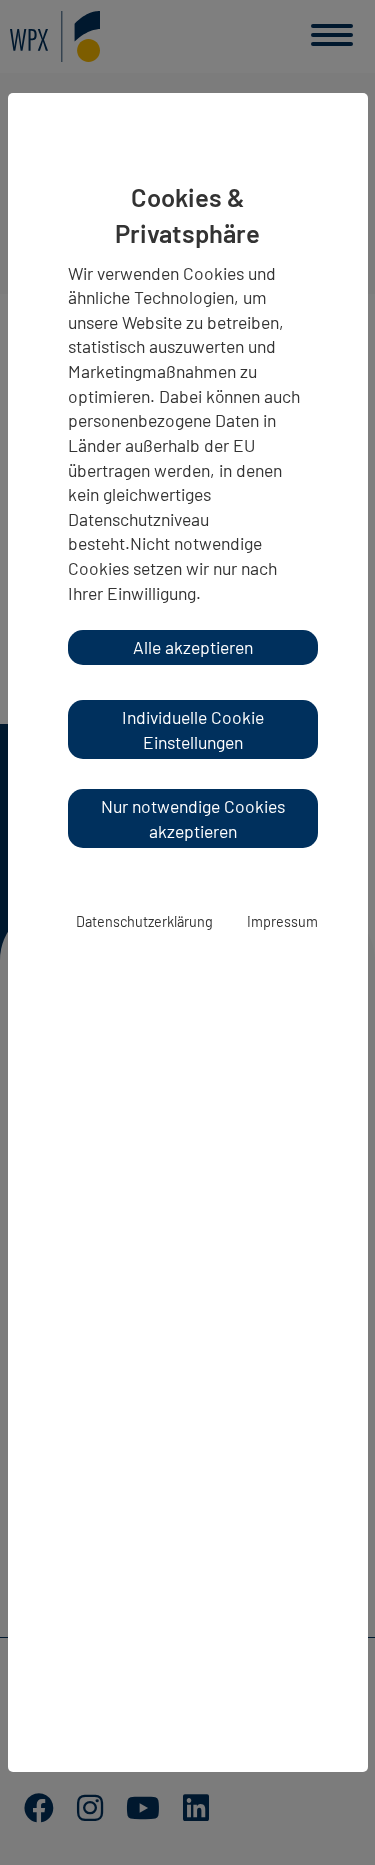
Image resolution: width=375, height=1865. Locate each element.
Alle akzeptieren (193, 647)
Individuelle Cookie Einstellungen (193, 729)
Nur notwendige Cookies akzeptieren (193, 818)
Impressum (282, 921)
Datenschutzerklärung (144, 921)
